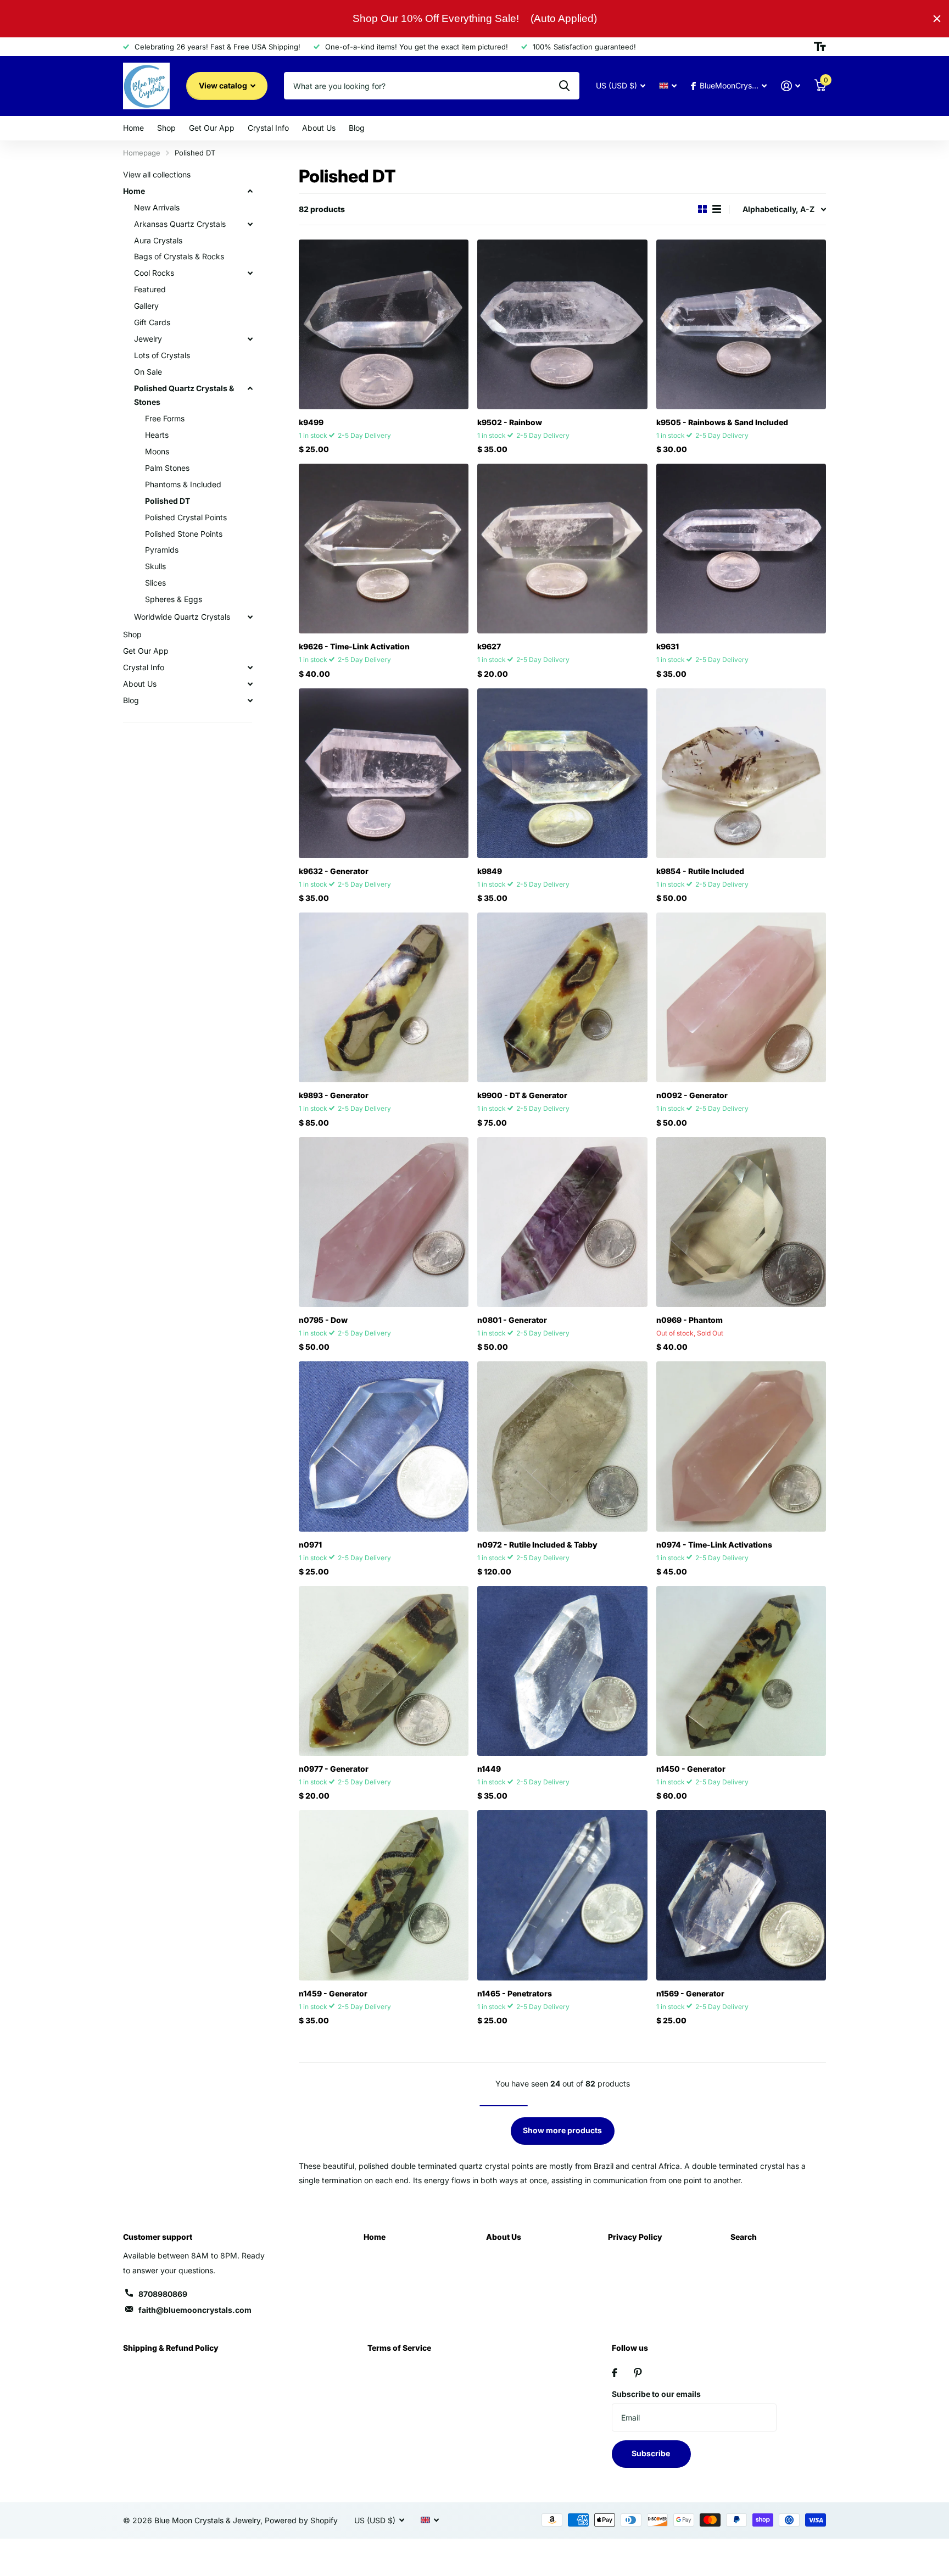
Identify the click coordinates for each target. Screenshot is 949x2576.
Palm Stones (167, 468)
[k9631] (741, 549)
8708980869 (163, 2294)
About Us (319, 128)
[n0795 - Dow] (384, 1222)
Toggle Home (250, 191)
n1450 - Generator (691, 1769)
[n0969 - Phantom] (741, 1222)
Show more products (562, 2130)
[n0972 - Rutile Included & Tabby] (562, 1446)
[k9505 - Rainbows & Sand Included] (741, 324)
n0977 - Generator (334, 1769)
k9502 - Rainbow (510, 422)
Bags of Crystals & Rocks (179, 256)
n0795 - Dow (323, 1320)
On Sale (148, 372)
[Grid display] (702, 209)
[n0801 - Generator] (562, 1222)
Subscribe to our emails (656, 2394)
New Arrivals (157, 207)
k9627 (489, 646)
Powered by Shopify (301, 2520)
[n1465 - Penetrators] (562, 1895)
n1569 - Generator (690, 1993)
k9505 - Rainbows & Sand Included (722, 422)
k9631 (668, 646)
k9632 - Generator (334, 871)
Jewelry (148, 339)
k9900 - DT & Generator (522, 1095)
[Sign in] (791, 86)
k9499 (311, 422)
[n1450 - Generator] (741, 1671)
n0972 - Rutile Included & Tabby (537, 1545)
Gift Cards (152, 322)
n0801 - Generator (512, 1320)
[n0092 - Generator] (741, 997)
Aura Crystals (158, 240)
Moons (157, 451)
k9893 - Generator (334, 1095)
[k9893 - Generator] (384, 997)
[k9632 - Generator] (384, 773)
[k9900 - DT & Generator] (562, 997)
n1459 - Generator (333, 1993)
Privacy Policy (635, 2237)
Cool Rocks (154, 273)
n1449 (489, 1769)
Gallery (146, 306)
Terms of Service (399, 2348)
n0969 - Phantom (690, 1320)
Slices (155, 583)
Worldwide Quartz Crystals (182, 617)
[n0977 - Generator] (384, 1671)
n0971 (310, 1545)
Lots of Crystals (162, 355)
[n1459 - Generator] (384, 1895)
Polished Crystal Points (186, 517)
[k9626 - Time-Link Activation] (384, 549)
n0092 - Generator (692, 1095)
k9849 (490, 871)
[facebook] (615, 2373)
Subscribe (652, 2453)
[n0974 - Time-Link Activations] (741, 1446)
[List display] (717, 209)
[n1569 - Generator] (741, 1895)
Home (133, 128)
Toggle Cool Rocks (250, 273)
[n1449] (562, 1671)
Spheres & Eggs (174, 599)
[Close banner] (937, 19)
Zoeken (564, 86)
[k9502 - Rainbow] (562, 324)
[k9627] (562, 549)
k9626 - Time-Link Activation (354, 646)
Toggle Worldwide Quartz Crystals (250, 617)
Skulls (155, 566)
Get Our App (212, 128)
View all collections (157, 174)
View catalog (224, 85)
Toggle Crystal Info (250, 667)
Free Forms (165, 418)
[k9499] (384, 324)
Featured (150, 289)
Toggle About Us (250, 684)
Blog (357, 128)
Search (744, 2237)
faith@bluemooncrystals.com (195, 2310)
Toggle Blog (250, 700)
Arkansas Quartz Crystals (180, 224)
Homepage (142, 153)
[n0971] (384, 1446)
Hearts (157, 435)
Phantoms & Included (183, 484)
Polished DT (168, 501)
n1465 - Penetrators (515, 1993)
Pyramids (162, 550)
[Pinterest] (638, 2373)
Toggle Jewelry (250, 339)
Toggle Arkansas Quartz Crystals (250, 224)
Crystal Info (268, 128)
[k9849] (562, 773)
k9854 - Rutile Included (700, 871)
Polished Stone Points (184, 534)
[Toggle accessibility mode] (820, 47)
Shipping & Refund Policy (171, 2348)
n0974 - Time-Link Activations (714, 1545)
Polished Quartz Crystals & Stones (184, 395)
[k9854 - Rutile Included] (741, 773)
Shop (166, 128)
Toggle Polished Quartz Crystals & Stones (250, 388)
